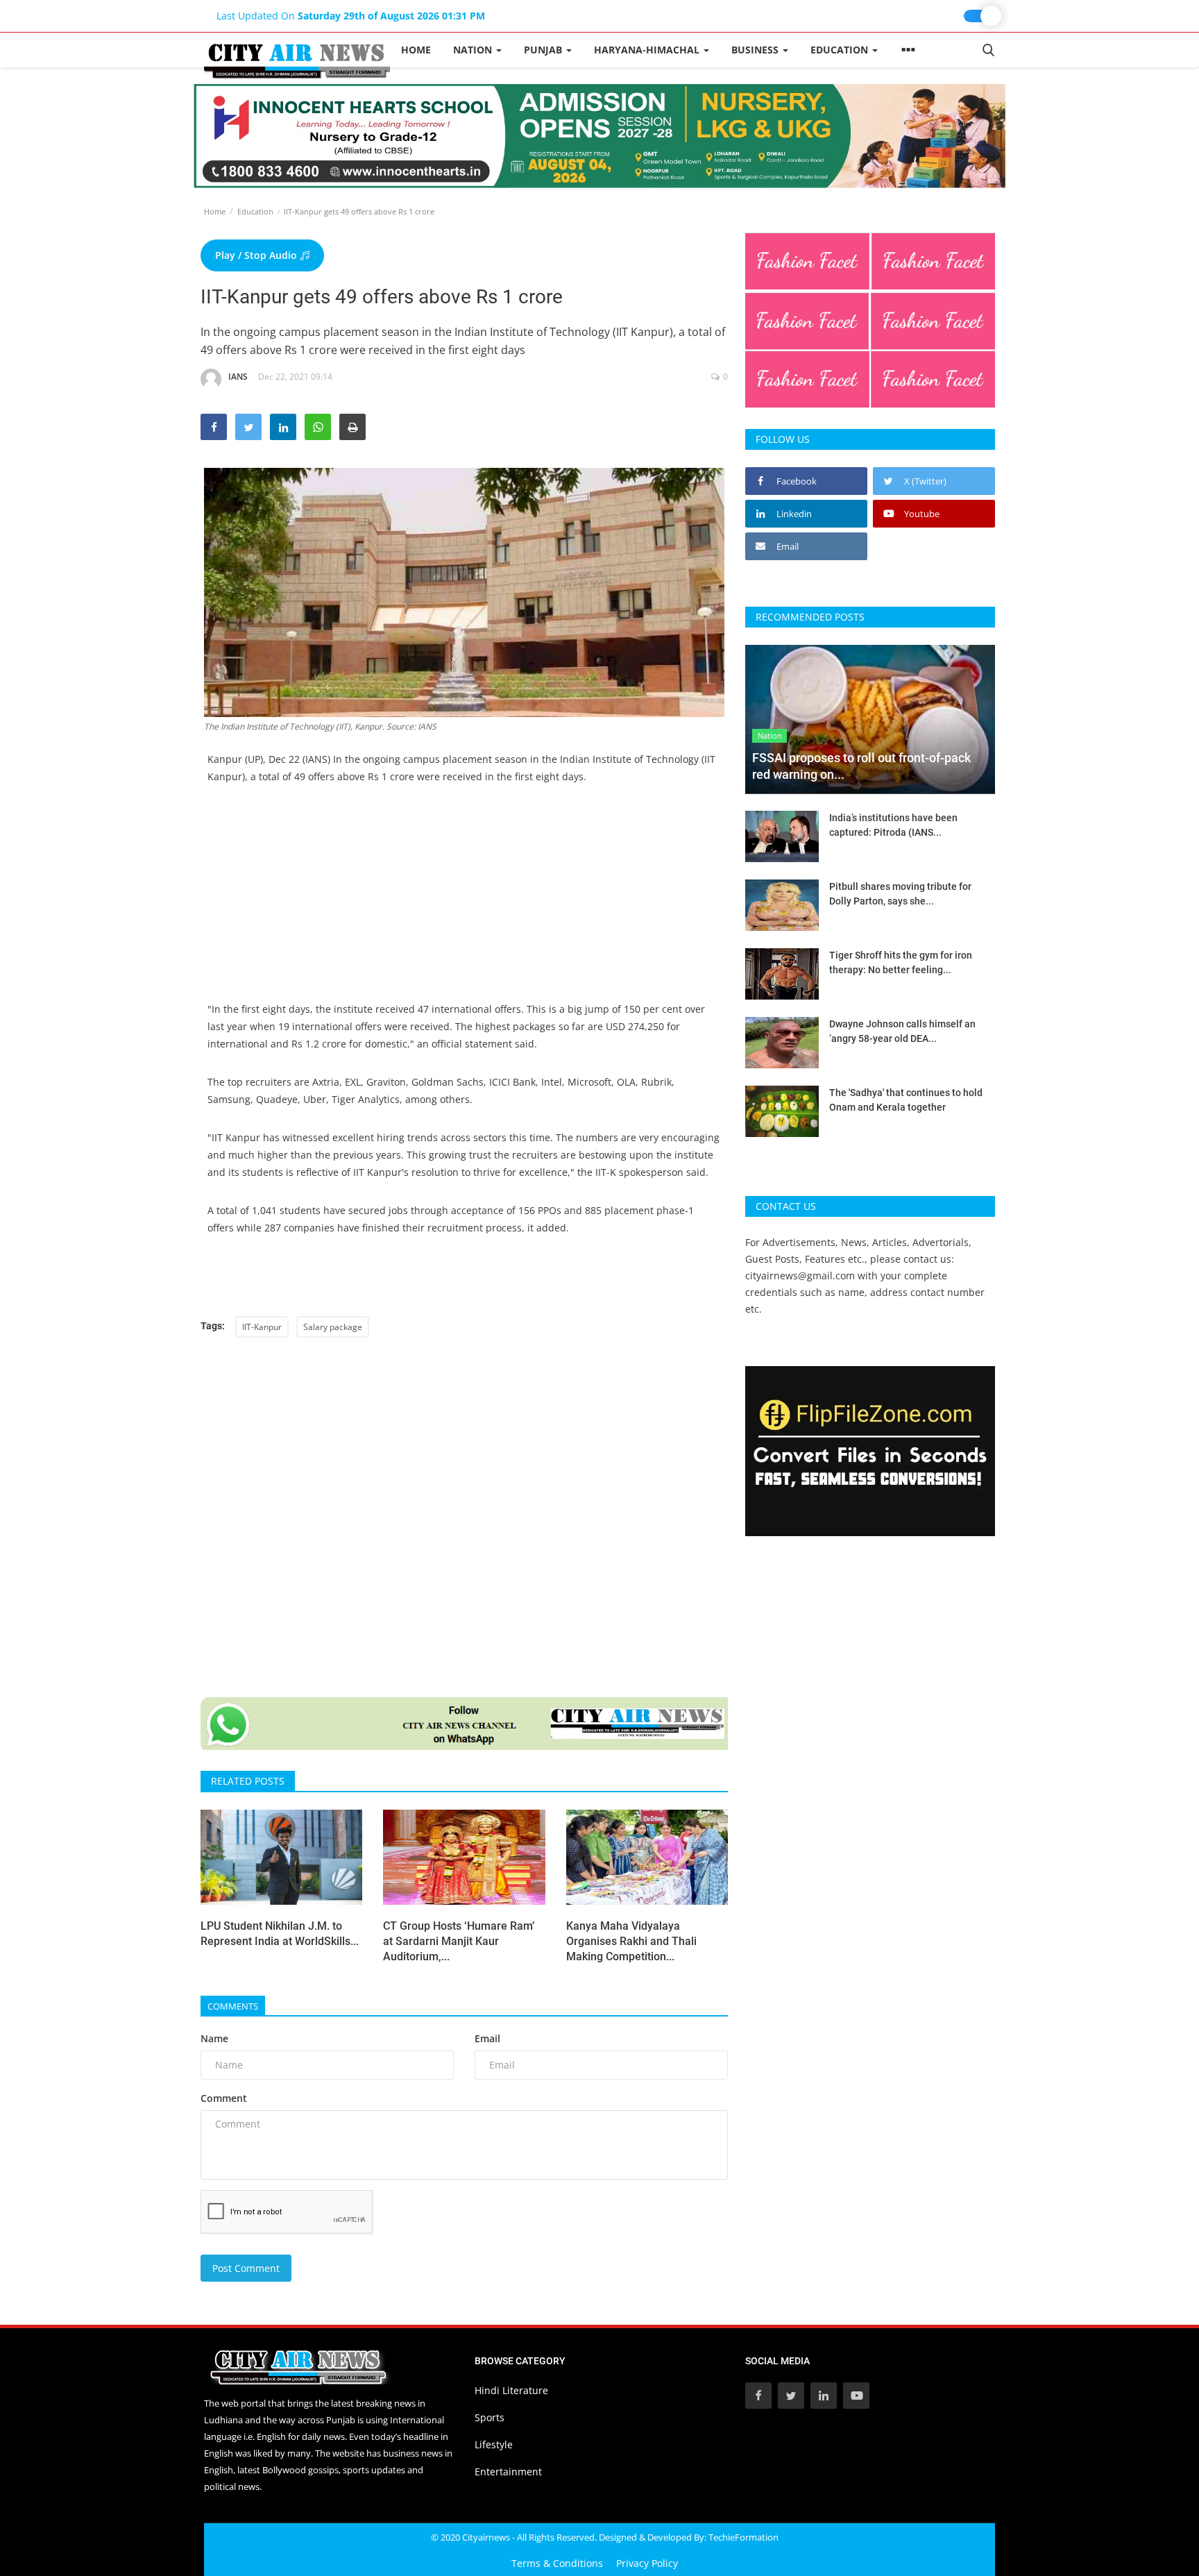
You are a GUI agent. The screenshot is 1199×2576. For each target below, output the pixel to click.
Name (214, 2038)
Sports (490, 2417)
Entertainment (508, 2472)
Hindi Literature (511, 2390)
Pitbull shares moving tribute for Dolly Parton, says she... (900, 894)
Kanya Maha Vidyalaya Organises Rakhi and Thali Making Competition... (631, 1941)
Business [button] (756, 50)
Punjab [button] (544, 50)
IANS (238, 377)
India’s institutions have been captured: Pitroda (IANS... (893, 825)
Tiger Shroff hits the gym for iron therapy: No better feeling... (901, 962)
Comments (233, 2006)
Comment (224, 2098)
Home (416, 50)
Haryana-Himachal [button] (648, 50)
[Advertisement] (464, 903)
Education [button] (841, 50)
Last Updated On (351, 16)
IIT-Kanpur (262, 1327)
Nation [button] (474, 50)
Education (255, 211)
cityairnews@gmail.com (800, 1276)
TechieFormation (743, 2537)
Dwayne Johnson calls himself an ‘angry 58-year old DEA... (902, 1031)
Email (487, 2038)
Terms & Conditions (557, 2563)
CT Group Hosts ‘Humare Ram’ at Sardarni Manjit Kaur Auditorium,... (459, 1941)
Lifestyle (494, 2444)
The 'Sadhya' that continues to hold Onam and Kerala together (906, 1100)
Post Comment (246, 2268)
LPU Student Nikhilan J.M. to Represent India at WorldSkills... (280, 1934)
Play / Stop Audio (257, 255)
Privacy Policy (647, 2563)
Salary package (333, 1327)
